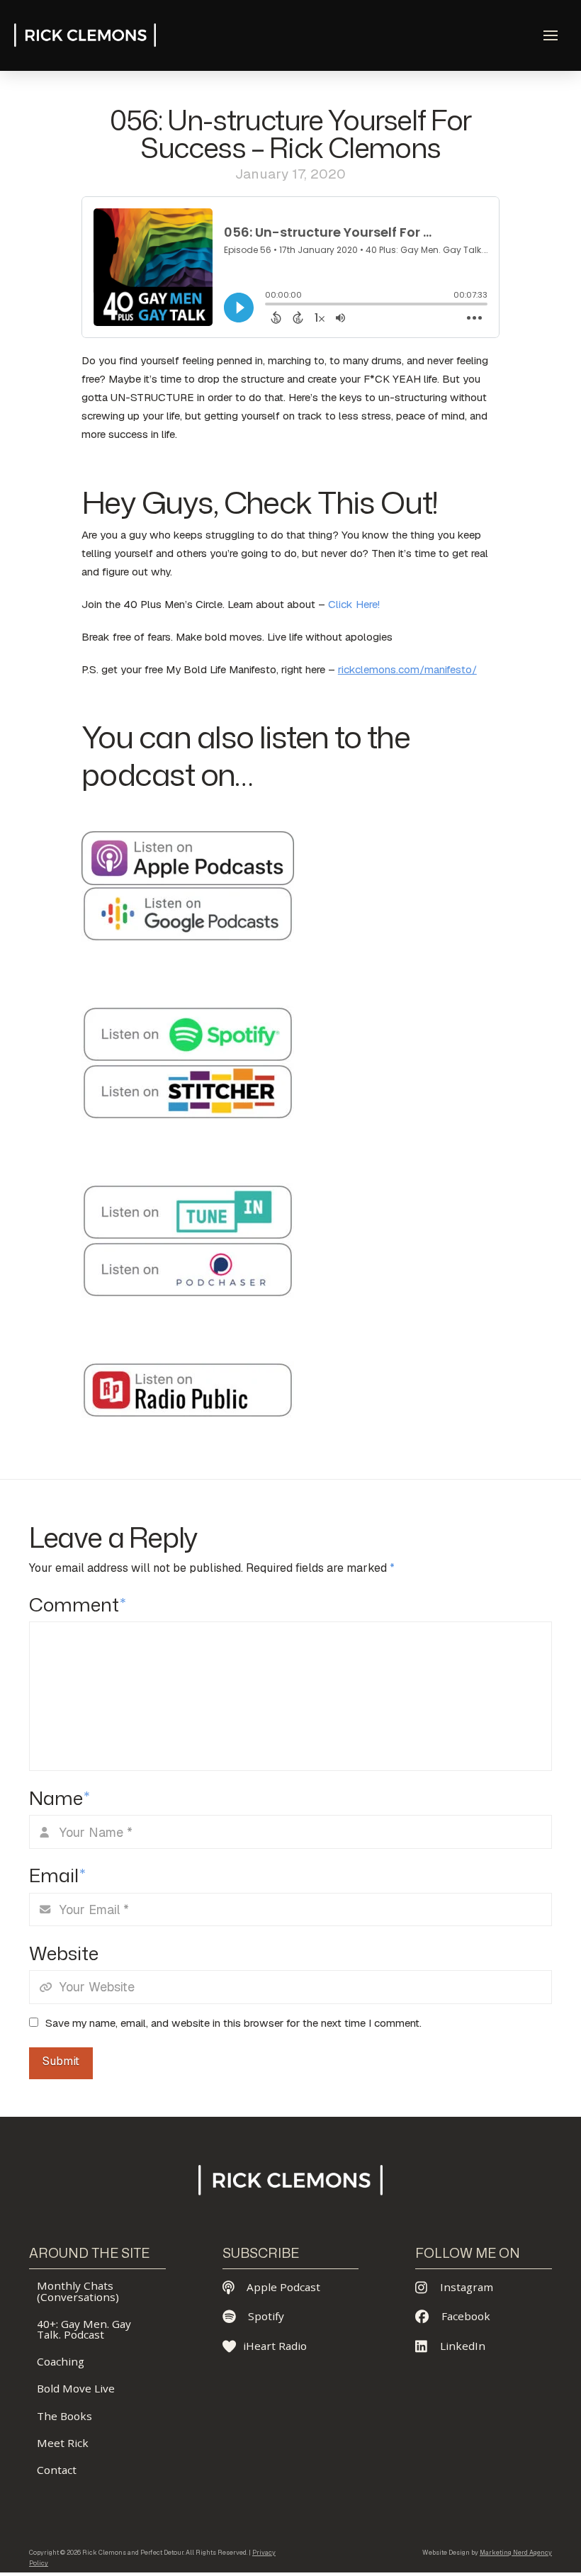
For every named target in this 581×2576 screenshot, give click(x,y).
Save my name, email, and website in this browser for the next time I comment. (233, 2023)
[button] (551, 35)
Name (59, 1798)
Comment (77, 1604)
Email (57, 1875)
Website (64, 1953)
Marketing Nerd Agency (516, 2553)
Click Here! (354, 604)
